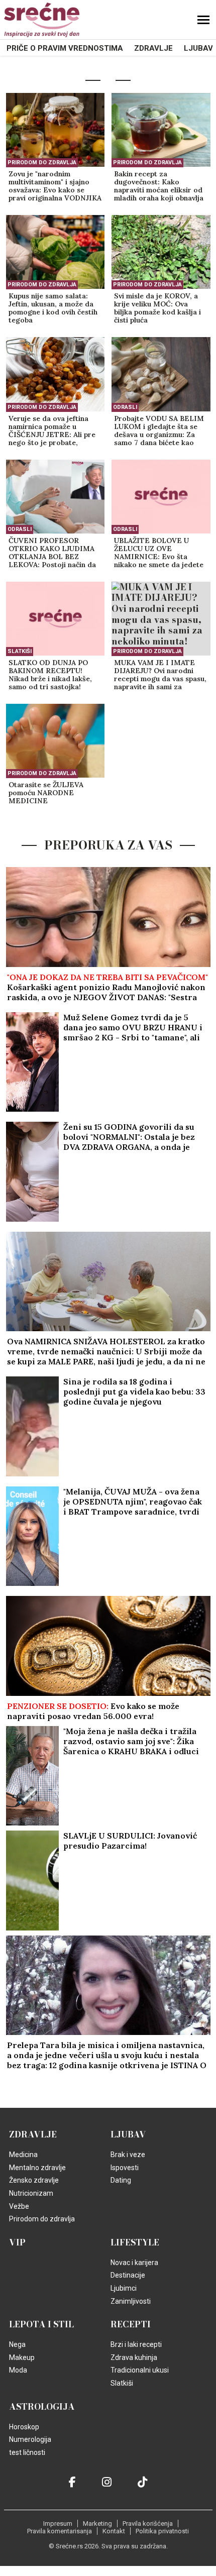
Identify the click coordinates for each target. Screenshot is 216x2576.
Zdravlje (153, 48)
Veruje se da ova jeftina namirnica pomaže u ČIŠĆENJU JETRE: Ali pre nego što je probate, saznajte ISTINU (52, 431)
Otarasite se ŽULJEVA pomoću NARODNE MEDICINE (46, 793)
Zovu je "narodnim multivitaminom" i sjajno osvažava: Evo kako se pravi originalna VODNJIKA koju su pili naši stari (55, 186)
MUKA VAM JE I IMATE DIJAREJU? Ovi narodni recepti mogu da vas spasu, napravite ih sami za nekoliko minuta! (160, 675)
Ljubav (198, 48)
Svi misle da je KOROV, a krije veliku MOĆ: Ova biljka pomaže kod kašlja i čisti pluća (157, 308)
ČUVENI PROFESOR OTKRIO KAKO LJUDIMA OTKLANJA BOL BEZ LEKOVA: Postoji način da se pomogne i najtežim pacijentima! (52, 553)
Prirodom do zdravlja (42, 163)
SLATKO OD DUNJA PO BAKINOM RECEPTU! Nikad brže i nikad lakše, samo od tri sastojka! (50, 675)
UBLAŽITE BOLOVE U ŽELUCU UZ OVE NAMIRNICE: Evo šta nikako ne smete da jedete (159, 553)
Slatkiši (20, 651)
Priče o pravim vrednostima (65, 48)
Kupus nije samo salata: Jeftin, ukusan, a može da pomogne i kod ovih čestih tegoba (53, 308)
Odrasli (125, 407)
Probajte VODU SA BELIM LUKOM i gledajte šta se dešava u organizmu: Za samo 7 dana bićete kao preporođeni (159, 431)
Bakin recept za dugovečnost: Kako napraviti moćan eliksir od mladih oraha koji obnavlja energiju (159, 186)
